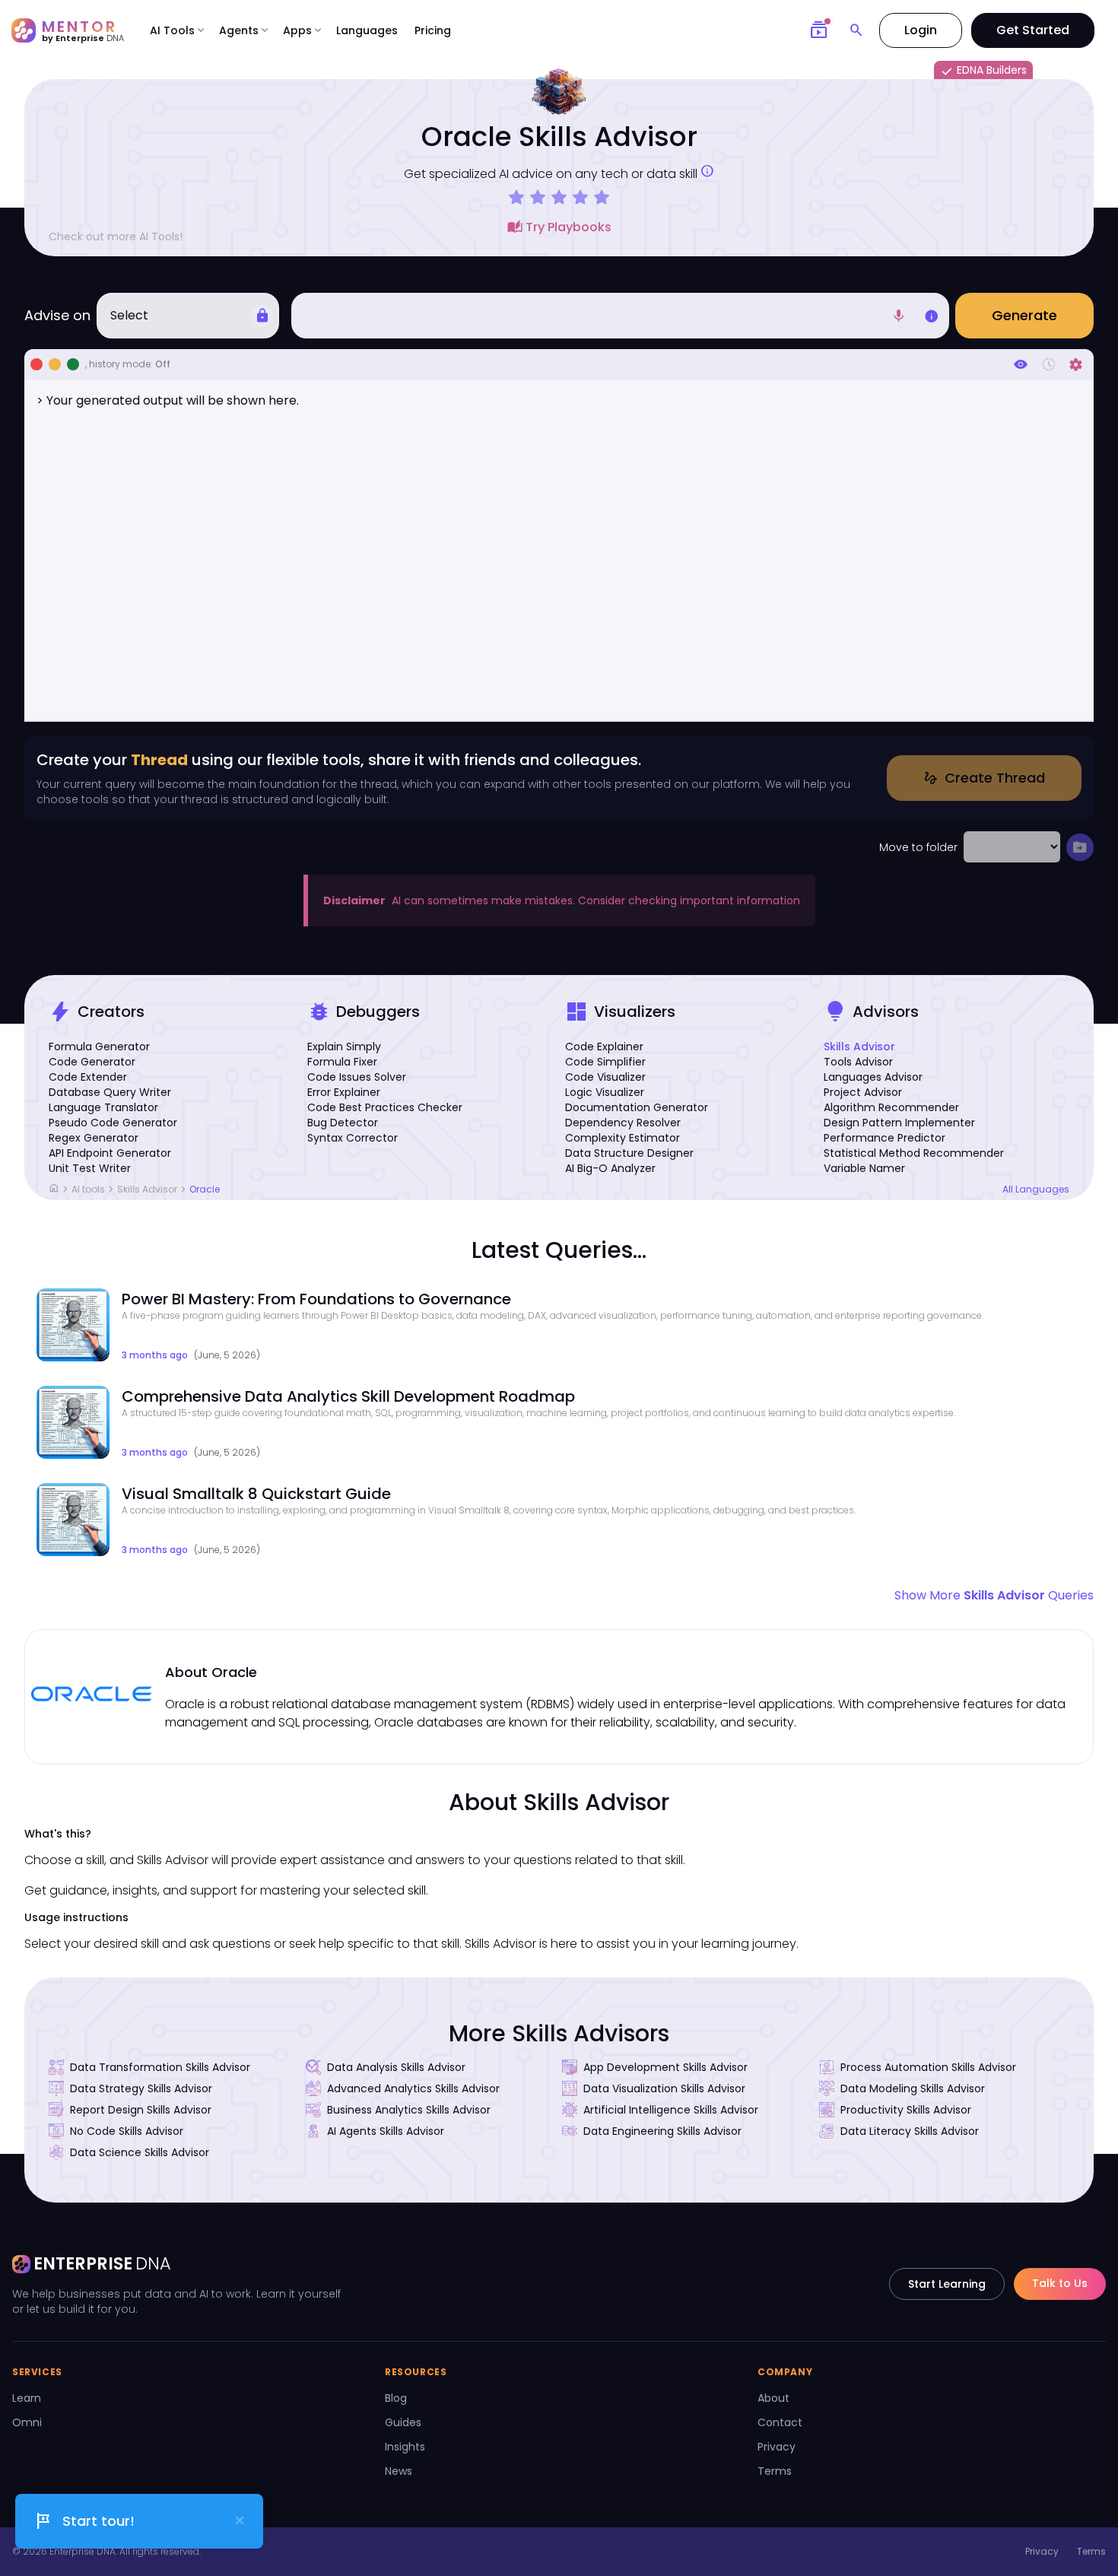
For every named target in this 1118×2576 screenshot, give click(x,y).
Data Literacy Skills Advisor (910, 2131)
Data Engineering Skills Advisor (662, 2131)
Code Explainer (604, 1047)
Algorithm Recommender (891, 1107)
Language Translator (103, 1107)
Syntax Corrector (353, 1138)
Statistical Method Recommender (914, 1153)
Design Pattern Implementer (899, 1123)
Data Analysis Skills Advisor (396, 2067)
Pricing (433, 30)
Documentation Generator (637, 1107)
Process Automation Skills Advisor (928, 2067)
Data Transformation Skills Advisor (160, 2067)
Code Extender (88, 1077)
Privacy (777, 2447)
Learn (27, 2398)
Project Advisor (863, 1092)
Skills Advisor (859, 1047)
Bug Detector (343, 1123)
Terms (775, 2471)
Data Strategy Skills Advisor (141, 2088)
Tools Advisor (858, 1062)
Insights (405, 2447)
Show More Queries (994, 1595)
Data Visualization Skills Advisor (664, 2088)
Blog (396, 2398)
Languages (367, 30)
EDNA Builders (983, 71)
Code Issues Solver (357, 1077)
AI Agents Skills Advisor (386, 2131)
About (773, 2398)
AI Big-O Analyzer (610, 1168)
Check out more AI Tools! (116, 237)
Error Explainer (344, 1092)
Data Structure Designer (629, 1153)
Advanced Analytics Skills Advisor (413, 2088)
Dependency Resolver (623, 1123)
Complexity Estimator (623, 1138)
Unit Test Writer (90, 1168)
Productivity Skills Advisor (906, 2110)
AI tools (88, 1189)
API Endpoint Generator (110, 1153)
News (399, 2471)
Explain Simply (344, 1047)
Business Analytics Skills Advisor (409, 2110)
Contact (780, 2422)
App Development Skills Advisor (665, 2067)
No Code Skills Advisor (127, 2131)
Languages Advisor (873, 1077)
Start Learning (947, 2284)
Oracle (205, 1189)
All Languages (1036, 1190)
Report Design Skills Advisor (141, 2110)
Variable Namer (864, 1168)
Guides (403, 2422)
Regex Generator (94, 1138)
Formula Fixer (342, 1062)
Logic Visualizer (605, 1092)
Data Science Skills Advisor (140, 2152)
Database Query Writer (110, 1092)
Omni (27, 2422)
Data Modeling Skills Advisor (913, 2088)
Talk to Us (1060, 2283)
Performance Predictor (885, 1138)
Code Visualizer (605, 1077)
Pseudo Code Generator (113, 1123)
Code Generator (92, 1062)
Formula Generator (99, 1047)
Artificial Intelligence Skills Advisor (671, 2110)
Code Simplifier (605, 1062)
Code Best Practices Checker (385, 1107)
